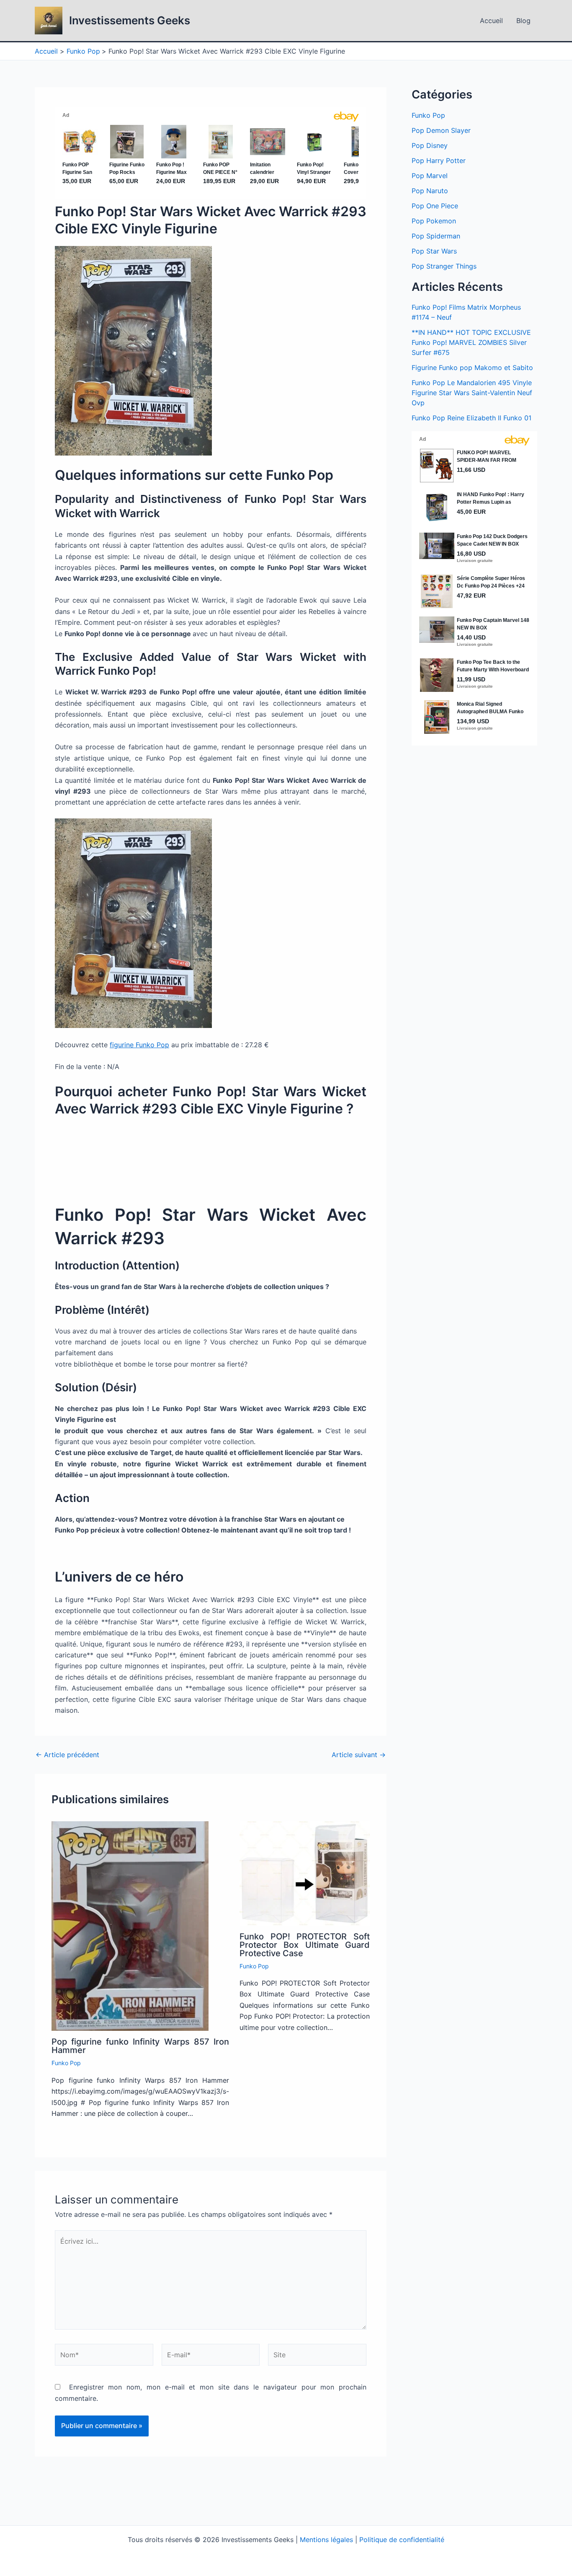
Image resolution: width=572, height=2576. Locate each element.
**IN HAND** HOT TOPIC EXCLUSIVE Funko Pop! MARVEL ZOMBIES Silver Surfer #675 (471, 342)
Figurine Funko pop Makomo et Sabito (472, 368)
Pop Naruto (430, 191)
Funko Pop (66, 2063)
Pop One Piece (435, 206)
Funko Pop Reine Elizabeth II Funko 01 (472, 418)
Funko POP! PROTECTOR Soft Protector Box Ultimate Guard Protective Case (305, 1945)
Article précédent (67, 1755)
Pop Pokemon (434, 221)
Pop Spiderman (436, 236)
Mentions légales (326, 2540)
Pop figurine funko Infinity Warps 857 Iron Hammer (140, 2046)
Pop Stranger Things (444, 266)
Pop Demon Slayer (441, 130)
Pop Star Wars (434, 251)
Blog (523, 21)
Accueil (491, 21)
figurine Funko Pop (139, 1045)
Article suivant (359, 1755)
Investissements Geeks (130, 20)
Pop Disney (430, 145)
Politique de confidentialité (402, 2540)
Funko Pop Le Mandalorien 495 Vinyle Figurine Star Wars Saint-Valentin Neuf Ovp (472, 393)
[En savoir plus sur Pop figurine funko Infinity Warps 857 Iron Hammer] (130, 1926)
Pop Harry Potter (439, 161)
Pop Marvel (430, 176)
